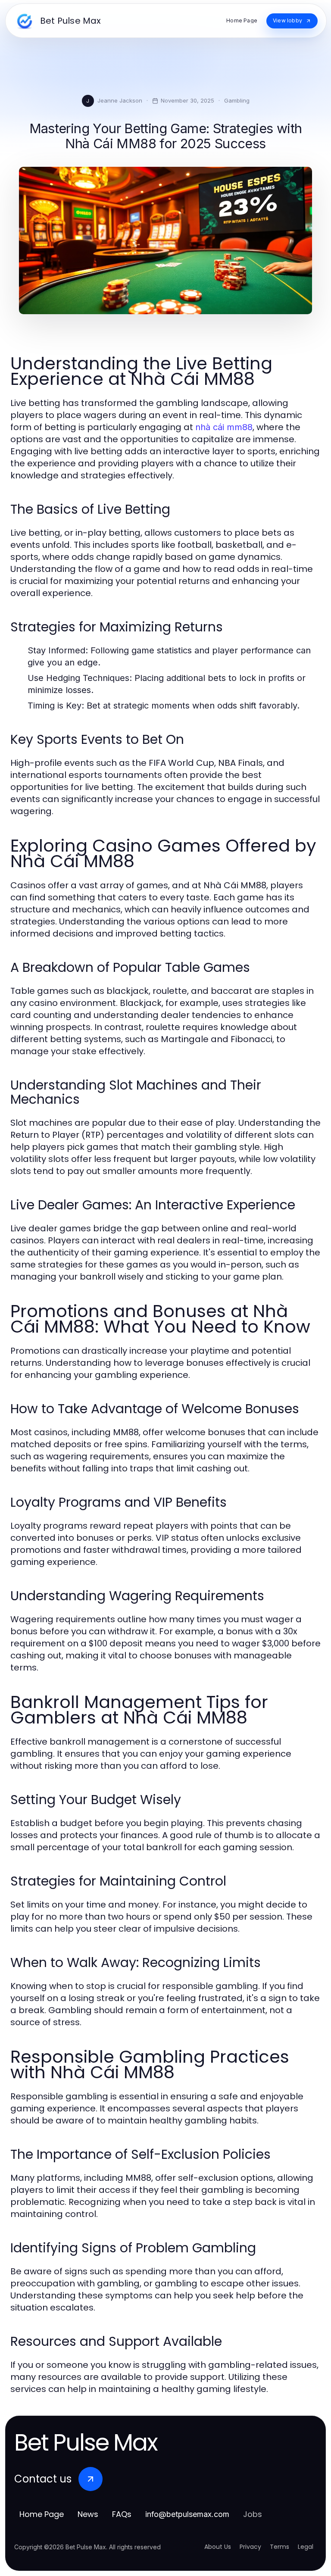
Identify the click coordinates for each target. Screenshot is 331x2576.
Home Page (42, 2514)
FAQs (122, 2514)
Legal (306, 2547)
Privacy (250, 2547)
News (88, 2514)
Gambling (237, 100)
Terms (279, 2547)
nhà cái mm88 (224, 427)
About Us (218, 2547)
